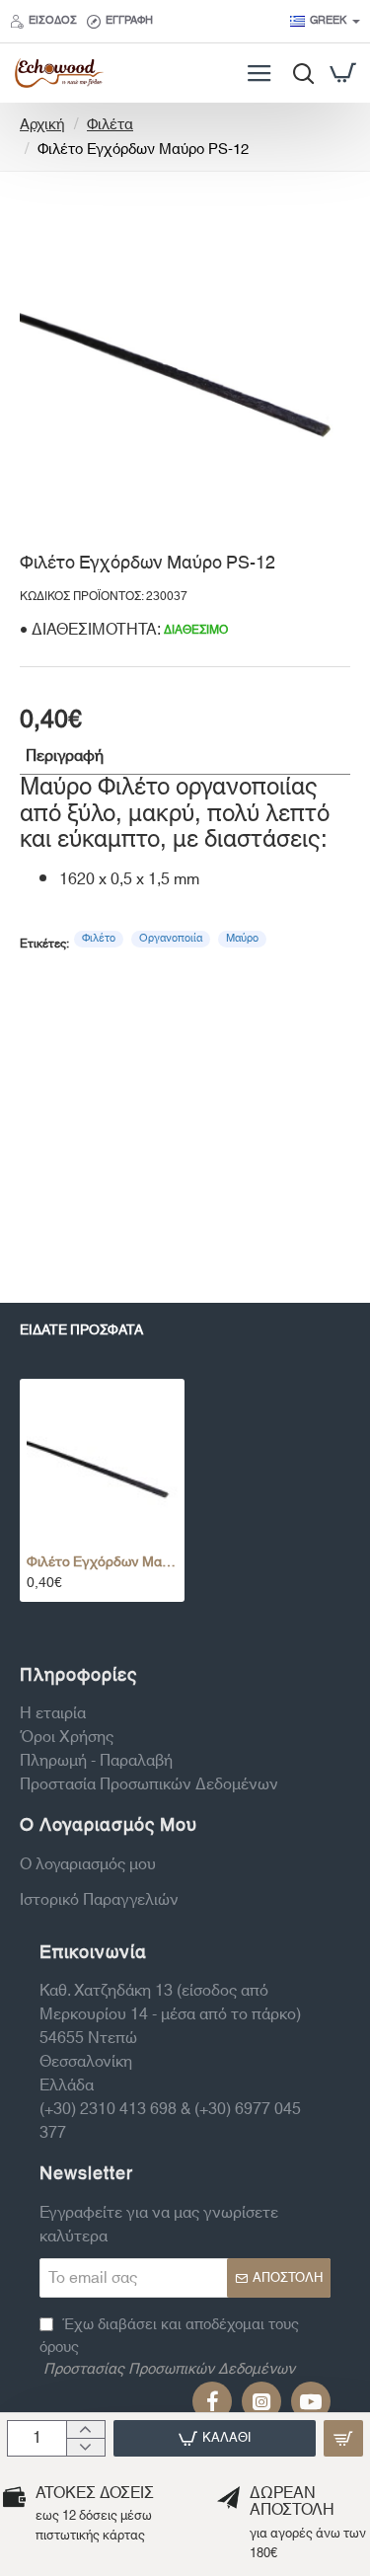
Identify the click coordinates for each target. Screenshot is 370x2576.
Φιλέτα (110, 126)
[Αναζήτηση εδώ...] (298, 73)
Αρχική (42, 126)
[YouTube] (311, 2401)
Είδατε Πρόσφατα (81, 1333)
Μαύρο (242, 939)
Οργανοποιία (171, 939)
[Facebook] (212, 2401)
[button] (215, 2438)
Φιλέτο (99, 939)
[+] (85, 2430)
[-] (85, 2447)
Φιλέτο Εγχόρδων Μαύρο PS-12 (102, 1563)
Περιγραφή (65, 756)
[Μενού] (259, 73)
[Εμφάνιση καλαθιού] (343, 73)
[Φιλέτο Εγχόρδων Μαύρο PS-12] (102, 1461)
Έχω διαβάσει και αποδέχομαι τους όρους (169, 2348)
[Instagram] (261, 2401)
